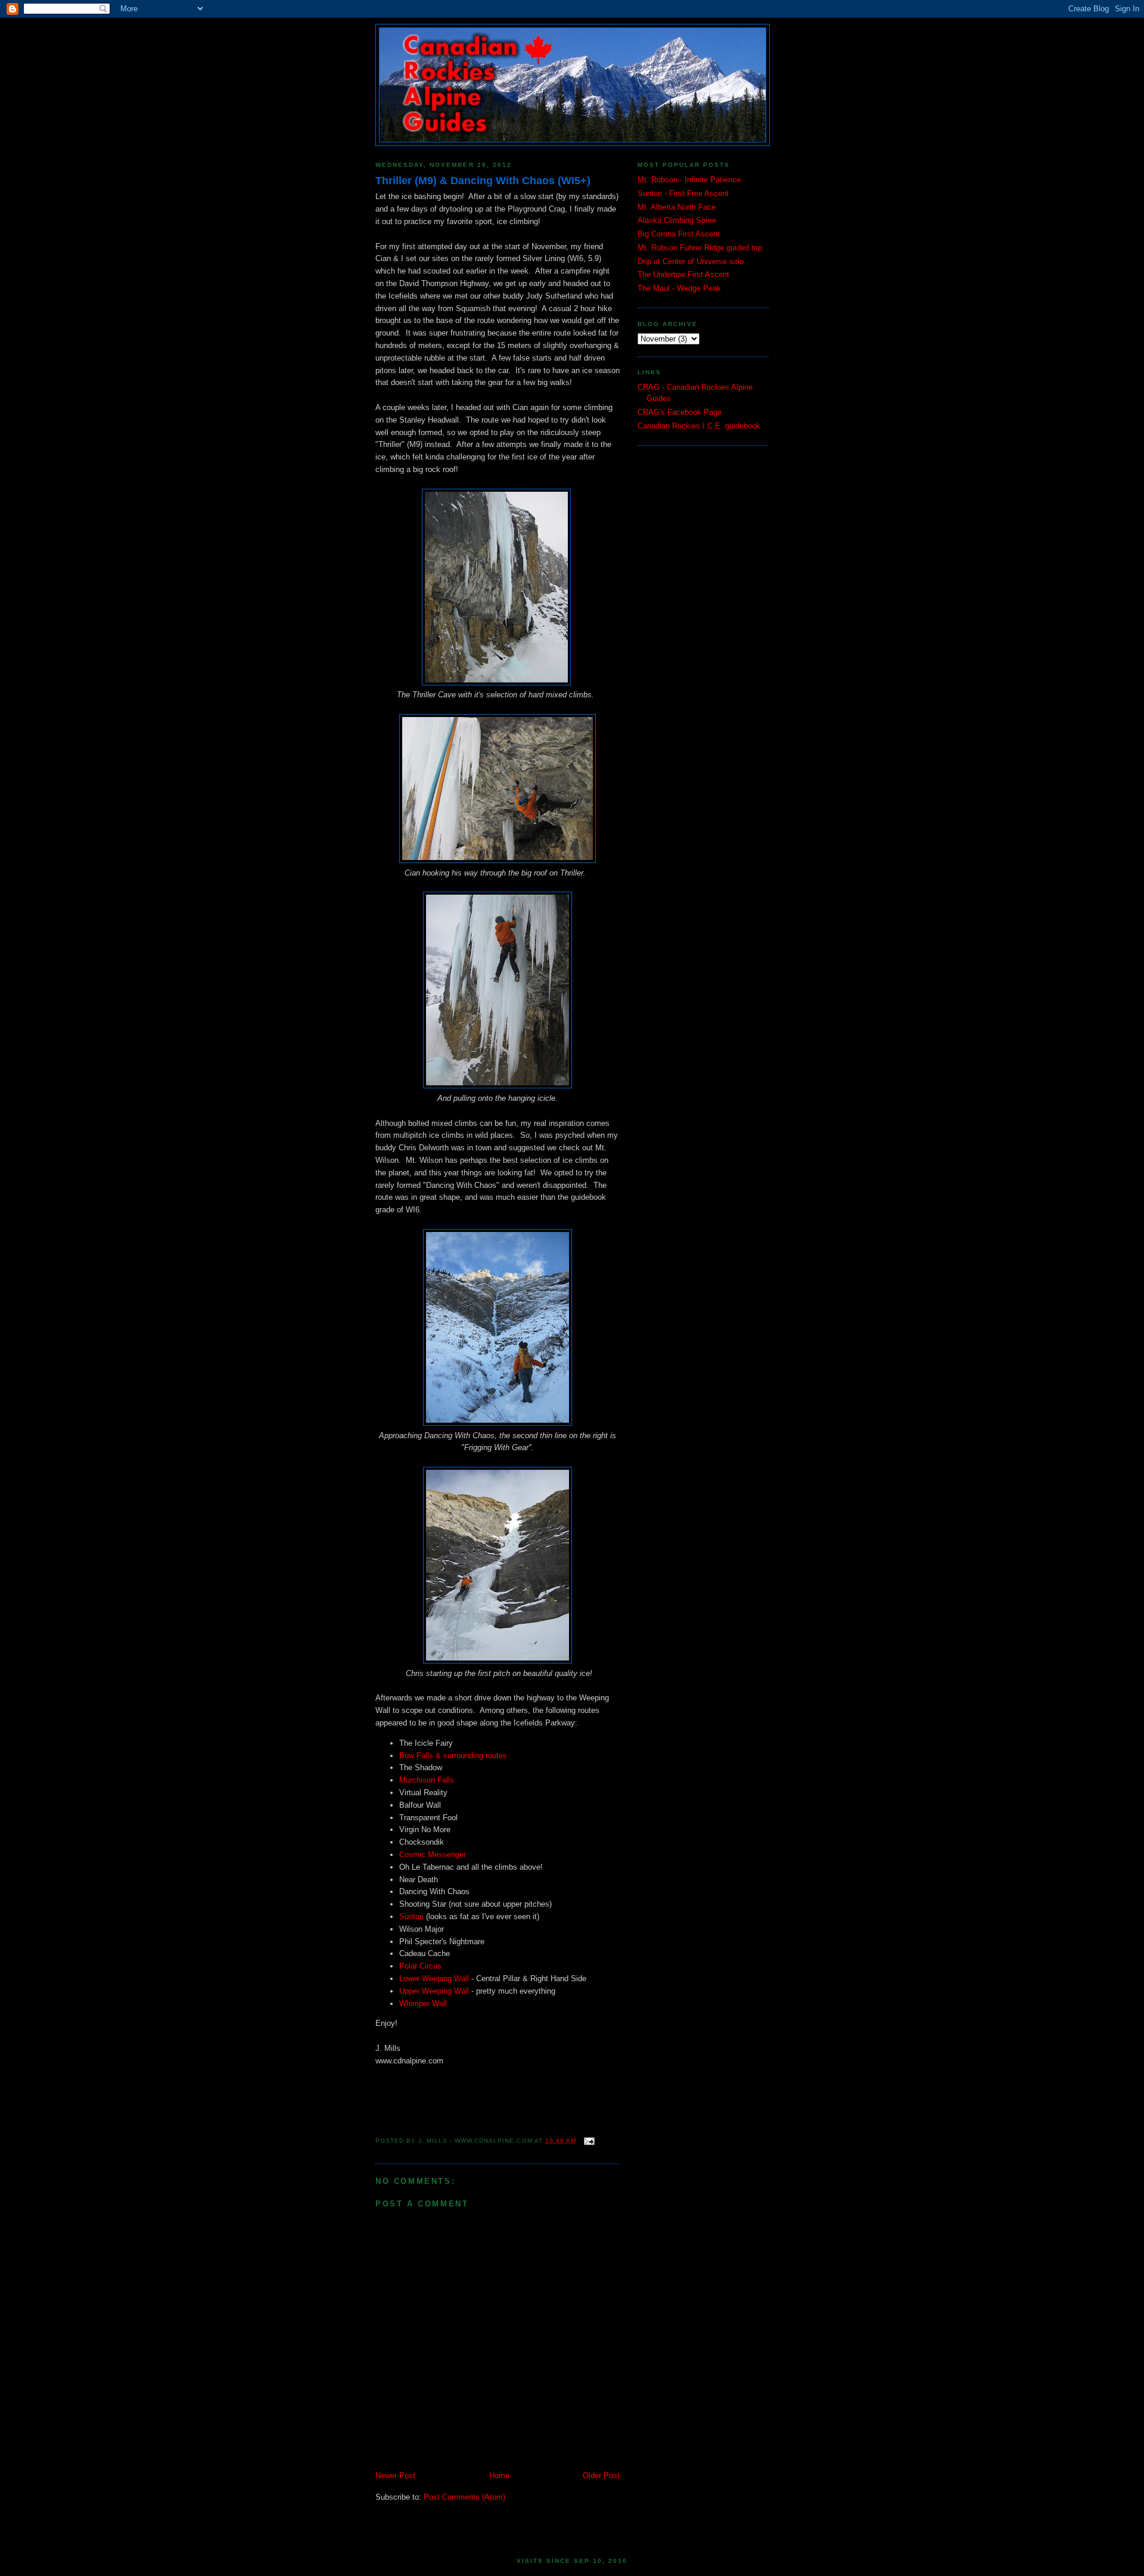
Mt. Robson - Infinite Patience (689, 180)
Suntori (411, 1917)
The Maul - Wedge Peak (679, 288)
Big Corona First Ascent (679, 234)
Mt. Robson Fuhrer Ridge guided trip (700, 248)
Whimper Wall (423, 2004)
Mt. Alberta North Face (677, 207)
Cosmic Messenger (433, 1855)
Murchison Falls (427, 1780)
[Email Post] (588, 2141)
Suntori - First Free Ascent (683, 193)
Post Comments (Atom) (464, 2497)
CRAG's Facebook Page (680, 412)
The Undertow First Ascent (683, 274)
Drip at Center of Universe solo (691, 261)
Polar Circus (420, 1966)
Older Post (601, 2476)
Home (499, 2476)
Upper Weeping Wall (434, 1991)
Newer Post (395, 2476)
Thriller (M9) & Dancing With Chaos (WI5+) (483, 181)
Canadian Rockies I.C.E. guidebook (699, 426)
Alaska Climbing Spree (677, 220)
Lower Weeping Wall (434, 1978)
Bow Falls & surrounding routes (453, 1756)
